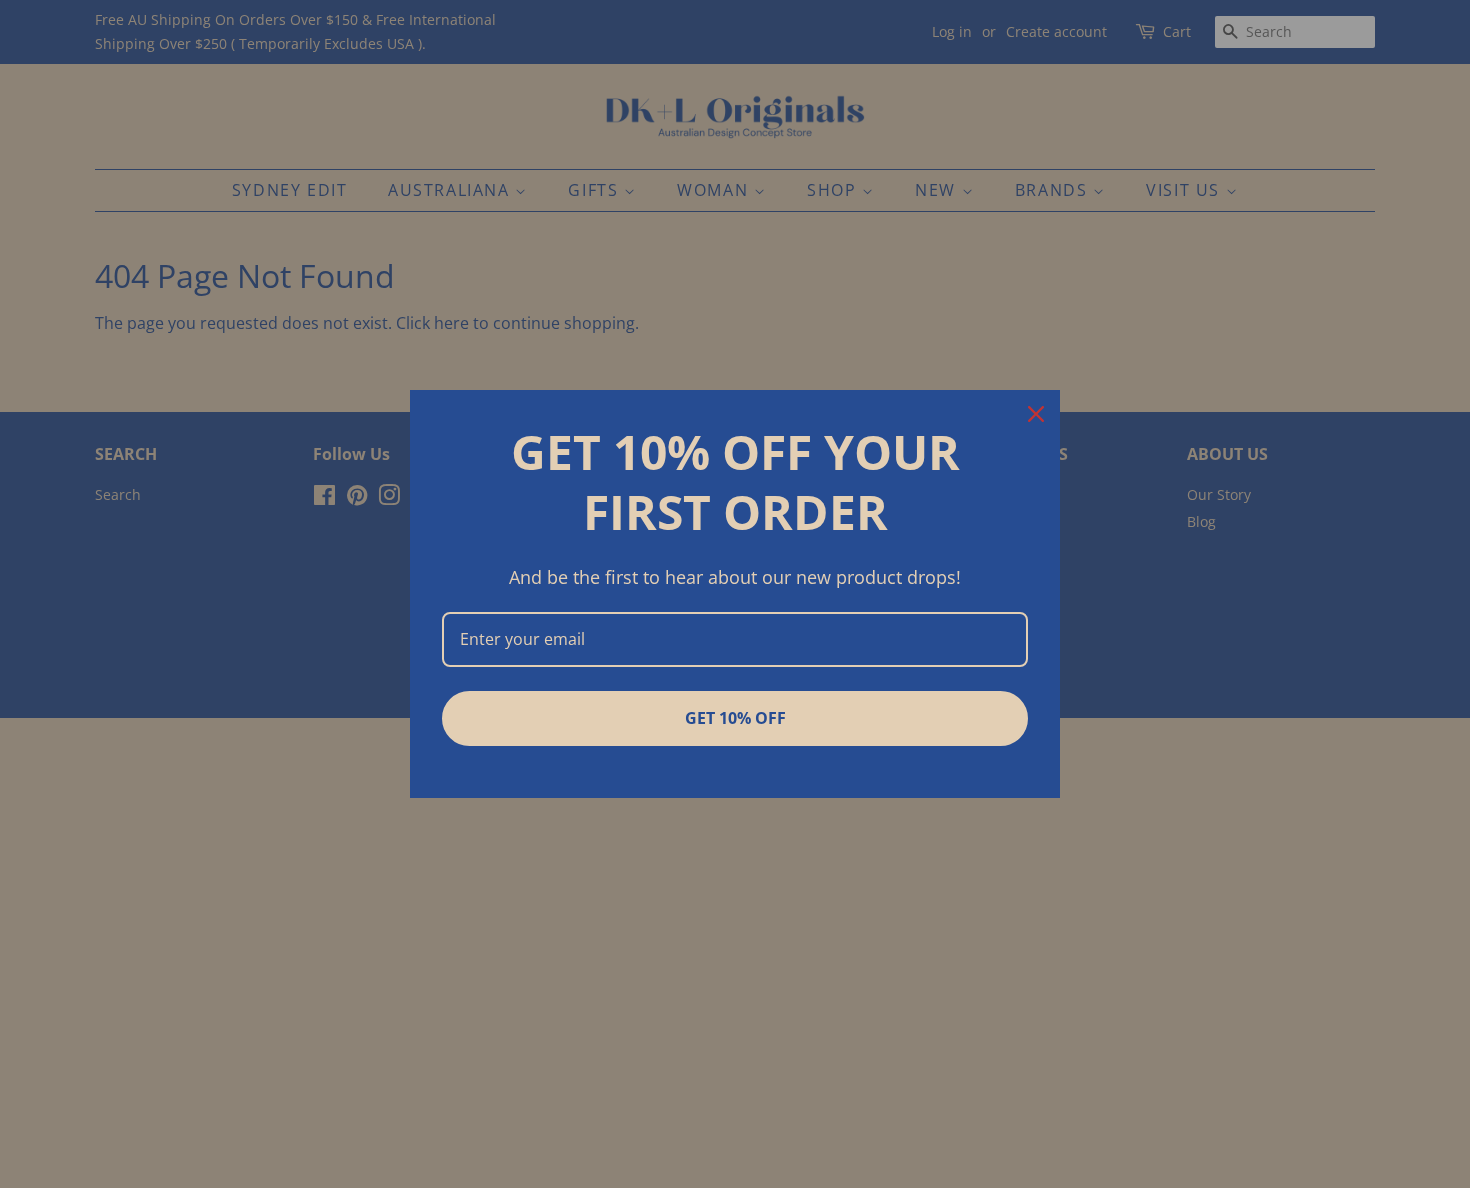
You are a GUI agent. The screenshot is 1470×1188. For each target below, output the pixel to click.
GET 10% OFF (735, 718)
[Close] (1036, 414)
